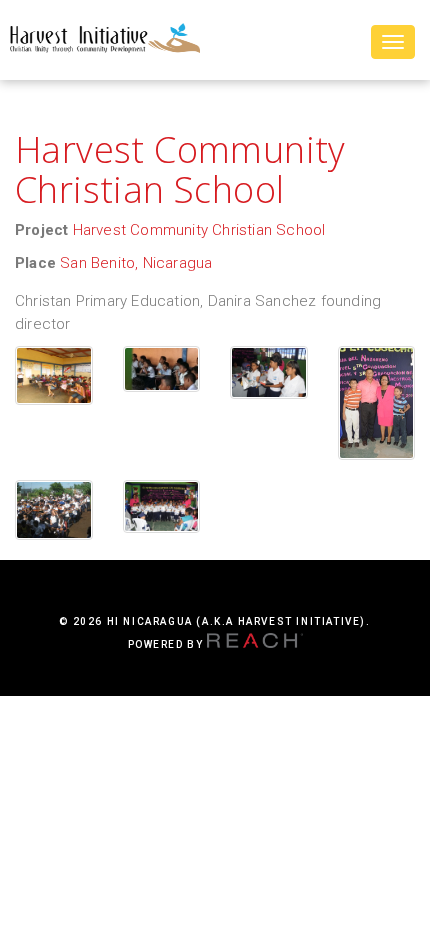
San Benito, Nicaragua (136, 263)
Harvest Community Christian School (199, 230)
